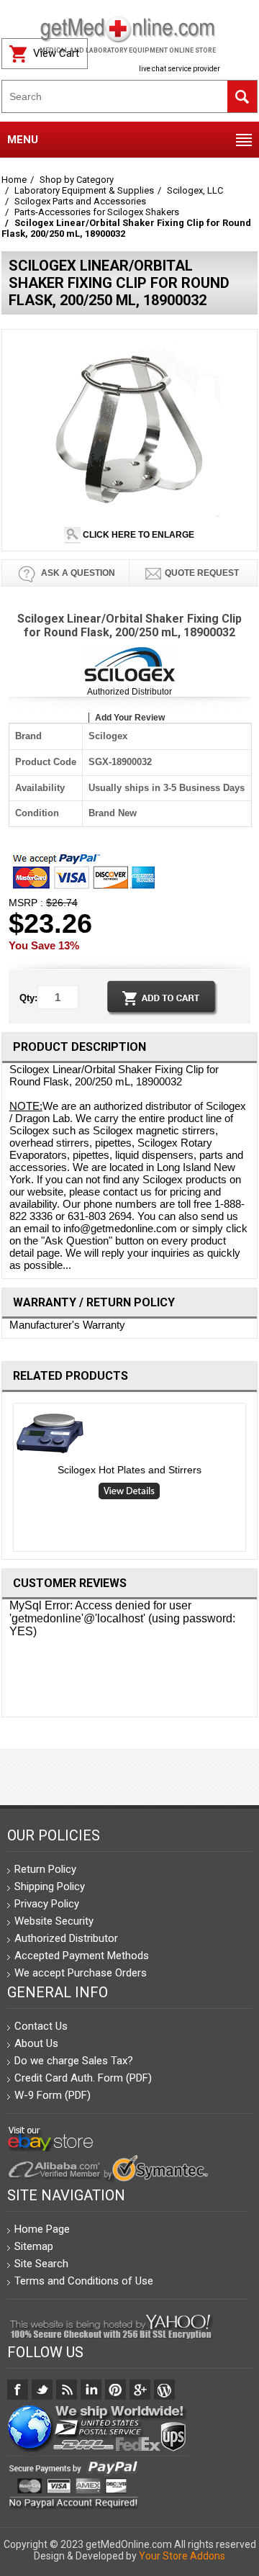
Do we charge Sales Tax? (74, 2061)
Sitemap (34, 2246)
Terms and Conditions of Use (84, 2281)
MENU (23, 140)
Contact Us (41, 2026)
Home (14, 180)
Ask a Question (77, 573)
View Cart (56, 53)
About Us (36, 2043)
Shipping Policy (50, 1886)
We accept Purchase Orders (81, 1973)
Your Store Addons (182, 2556)
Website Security (54, 1921)
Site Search (41, 2264)
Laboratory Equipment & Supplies (84, 190)
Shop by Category (77, 180)
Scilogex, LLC (195, 190)
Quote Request (202, 573)
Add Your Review (130, 718)
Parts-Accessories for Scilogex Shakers (97, 212)
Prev (8, 1481)
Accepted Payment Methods (82, 1956)
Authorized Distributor (129, 692)
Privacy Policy (47, 1904)
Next (252, 1481)
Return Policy (45, 1869)
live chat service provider (180, 69)
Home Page (42, 2229)
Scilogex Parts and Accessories (80, 201)
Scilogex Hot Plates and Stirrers (129, 1470)
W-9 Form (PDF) (53, 2095)
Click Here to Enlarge (137, 535)
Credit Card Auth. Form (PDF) (83, 2078)
